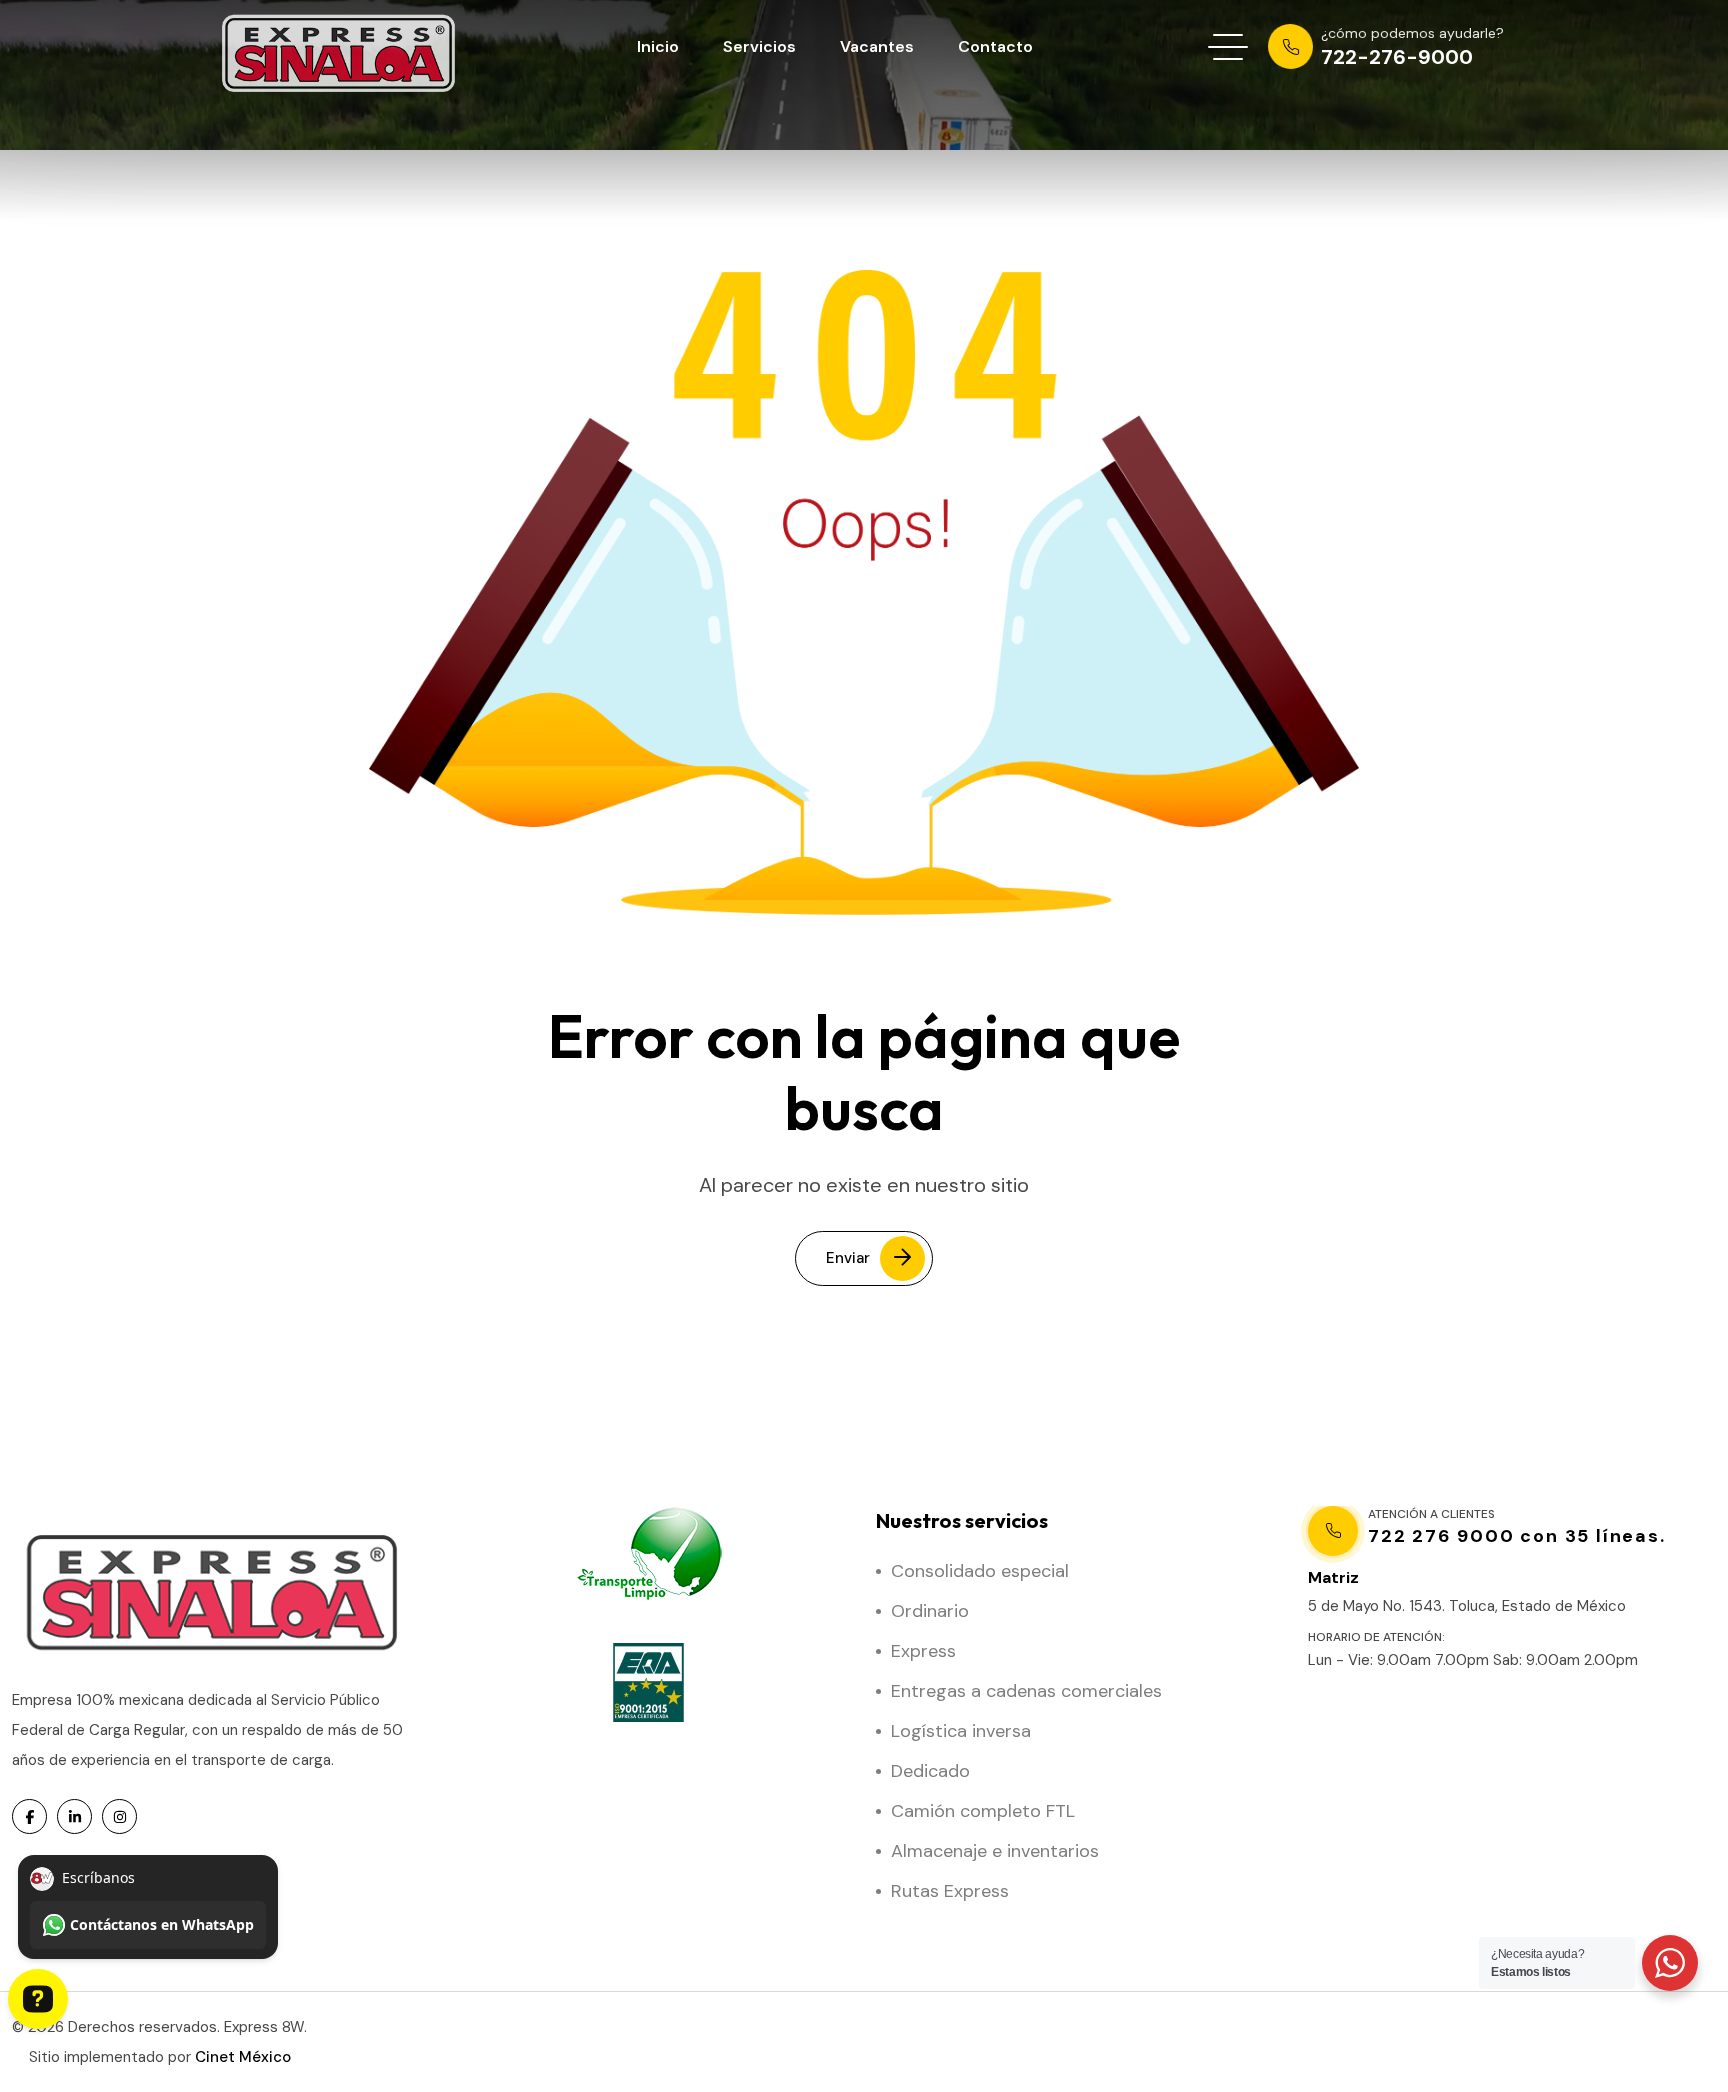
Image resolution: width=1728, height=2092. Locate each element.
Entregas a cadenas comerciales (1026, 1691)
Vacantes (877, 46)
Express (923, 1651)
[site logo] (341, 47)
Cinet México (243, 2057)
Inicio (658, 46)
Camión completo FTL (983, 1811)
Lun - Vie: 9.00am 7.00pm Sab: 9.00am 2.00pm (1473, 1660)
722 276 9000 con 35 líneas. (1517, 1536)
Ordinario (930, 1611)
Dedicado (930, 1771)
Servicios (759, 46)
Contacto (995, 46)
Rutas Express (950, 1891)
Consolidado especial (980, 1571)
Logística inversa (961, 1731)
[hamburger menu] (1228, 47)
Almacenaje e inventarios (995, 1851)
